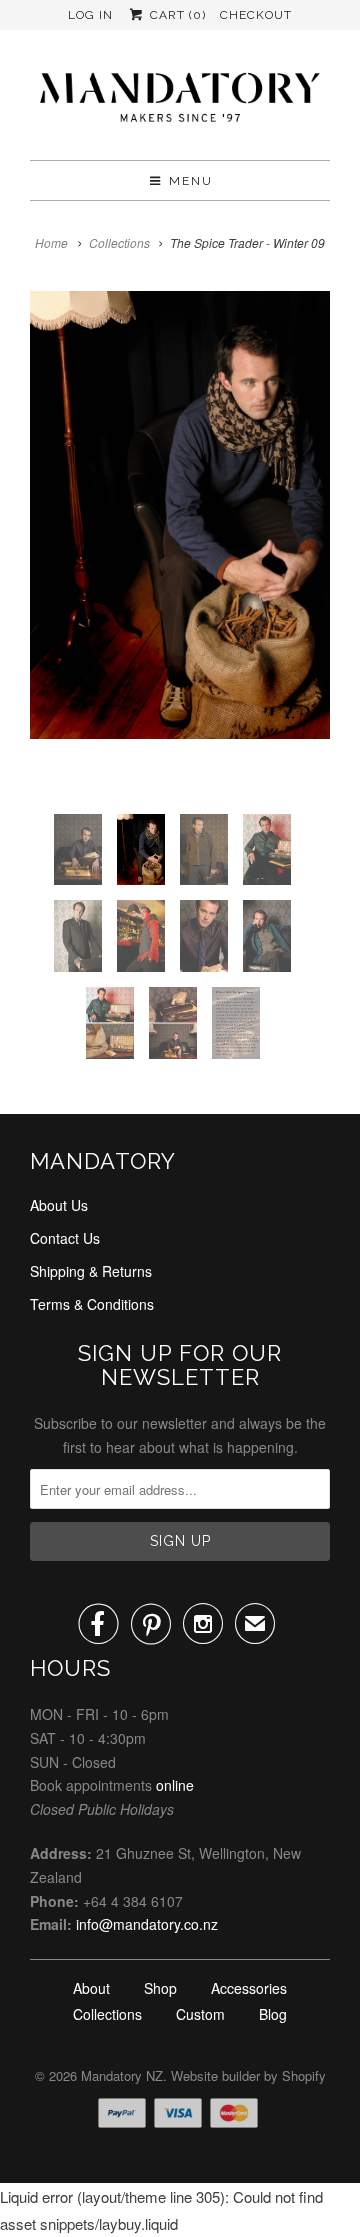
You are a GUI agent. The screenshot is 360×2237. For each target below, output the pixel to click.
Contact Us (65, 1238)
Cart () (175, 15)
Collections (119, 242)
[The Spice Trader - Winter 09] (180, 515)
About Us (59, 1205)
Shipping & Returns (91, 1271)
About (91, 1988)
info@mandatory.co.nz (147, 1924)
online (175, 1785)
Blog (273, 2014)
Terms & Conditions (92, 1304)
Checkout (256, 15)
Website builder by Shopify (248, 2075)
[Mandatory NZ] (180, 102)
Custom (200, 2014)
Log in (90, 15)
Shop (160, 1988)
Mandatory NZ (122, 2075)
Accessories (249, 1988)
